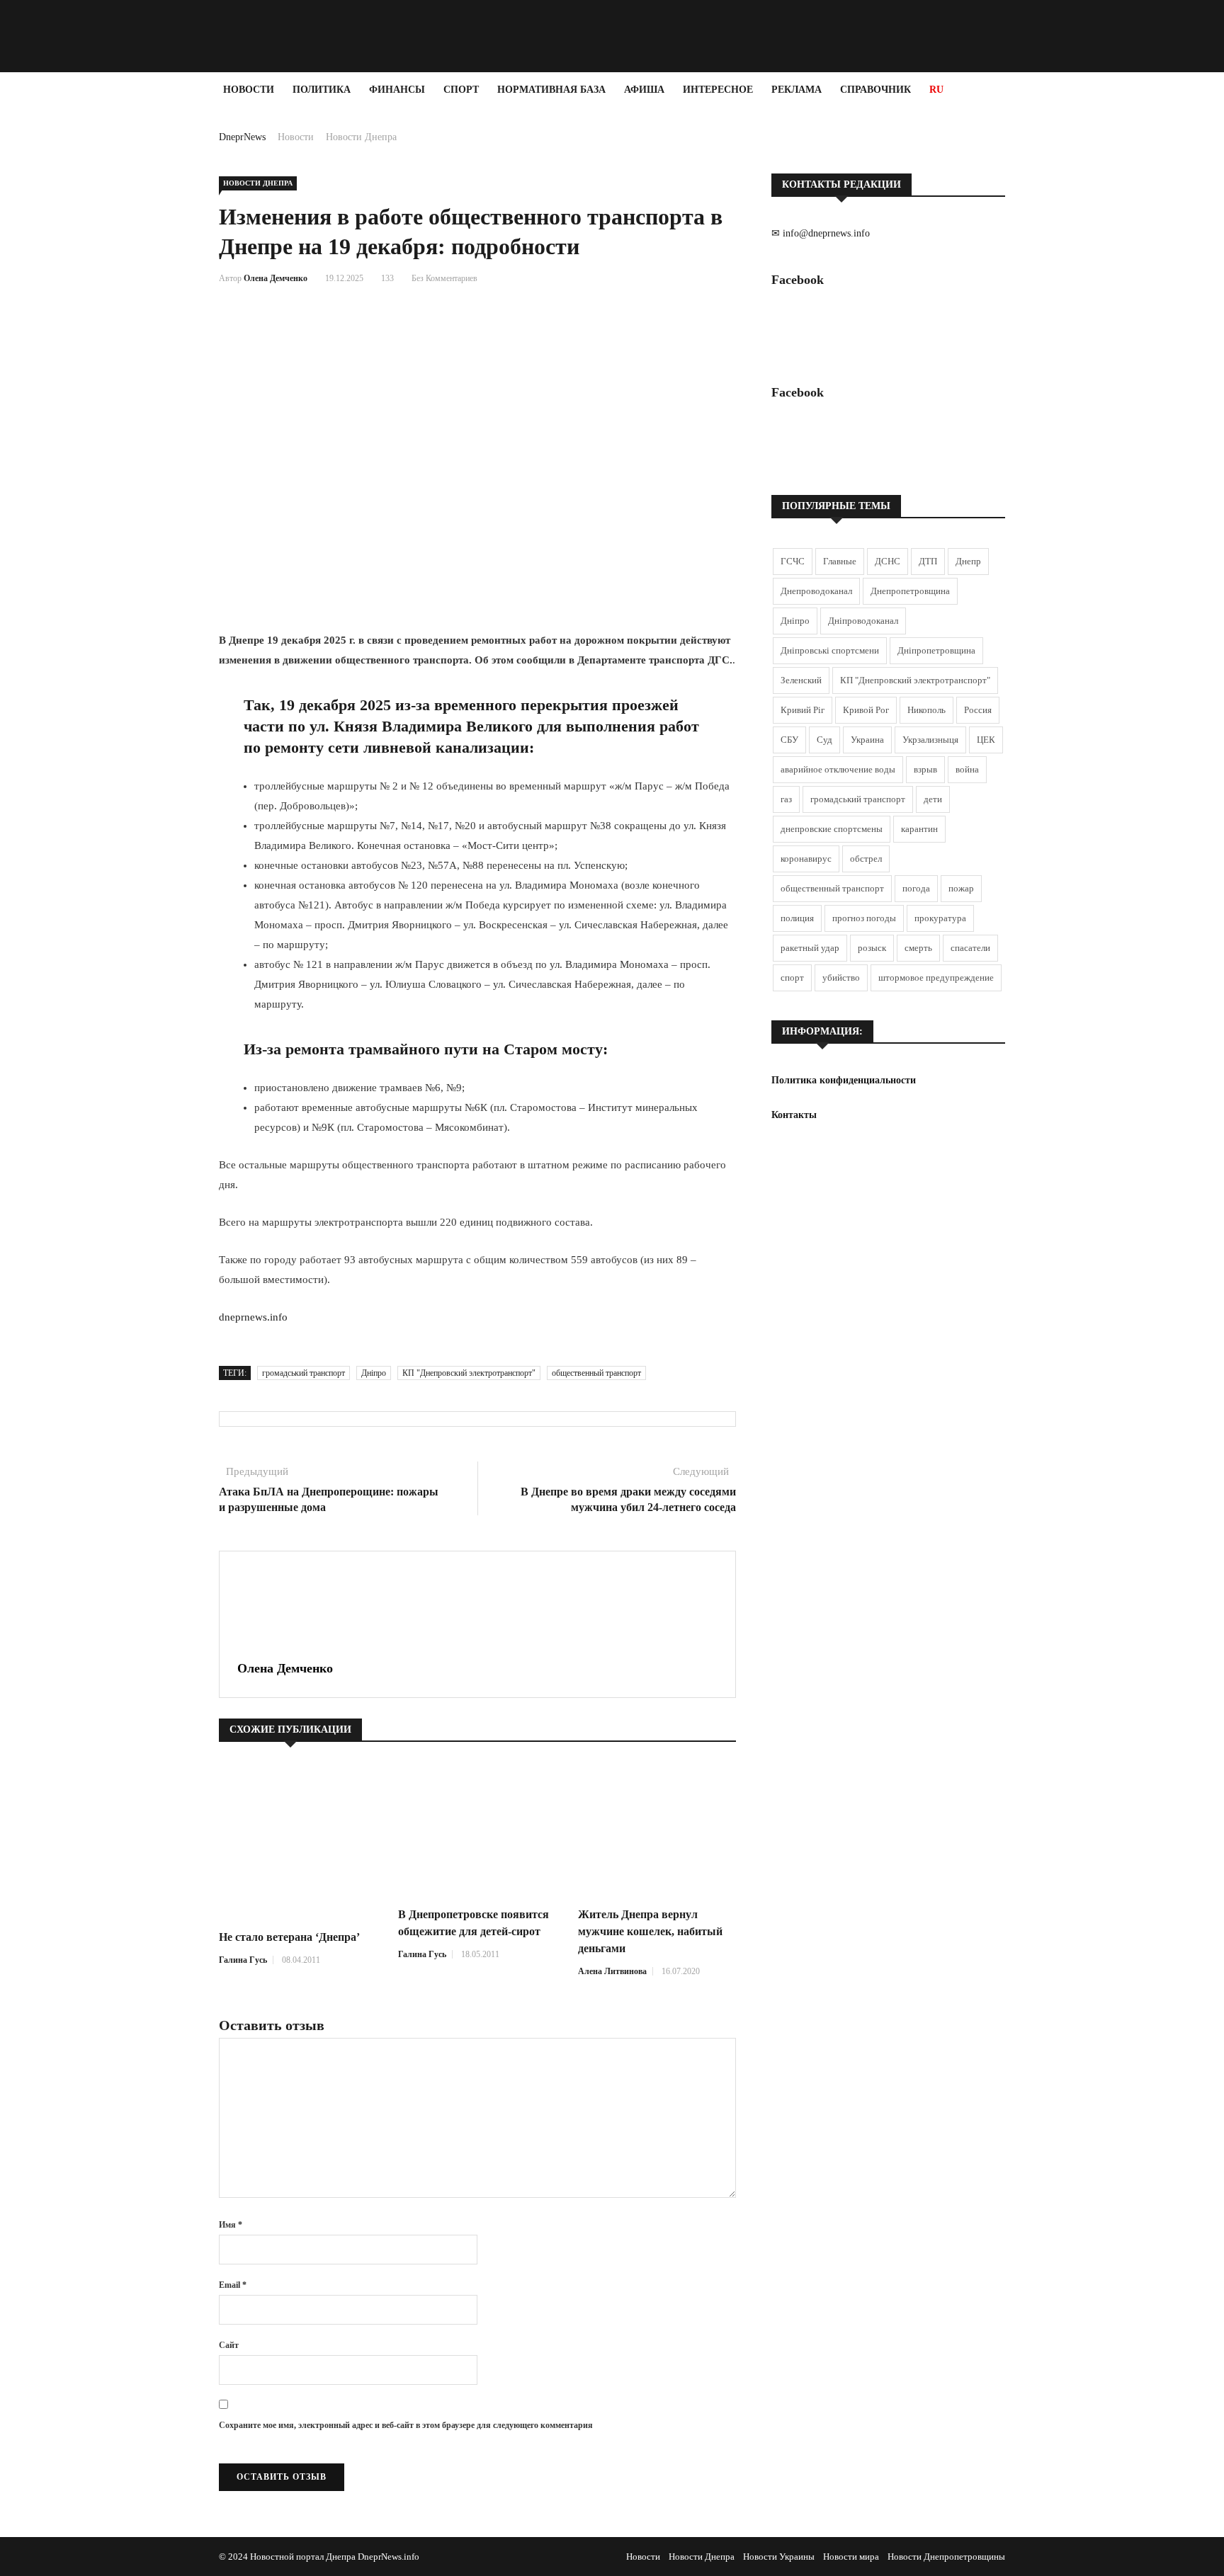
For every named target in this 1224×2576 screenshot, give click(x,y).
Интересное (718, 90)
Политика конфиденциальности (844, 1080)
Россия (978, 710)
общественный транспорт (596, 1373)
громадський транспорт (304, 1373)
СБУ (789, 740)
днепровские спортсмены (832, 829)
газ (786, 799)
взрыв (925, 769)
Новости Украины (779, 2557)
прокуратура (940, 918)
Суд (824, 740)
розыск (872, 948)
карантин (919, 829)
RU (936, 90)
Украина (867, 740)
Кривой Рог (866, 710)
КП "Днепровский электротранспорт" (469, 1373)
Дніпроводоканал (863, 621)
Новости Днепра (361, 137)
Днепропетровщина (910, 591)
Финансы (397, 90)
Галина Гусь (243, 1960)
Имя (231, 2225)
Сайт (229, 2345)
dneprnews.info (253, 1317)
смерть (918, 948)
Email (233, 2285)
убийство (841, 978)
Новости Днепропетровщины (946, 2557)
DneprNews (242, 137)
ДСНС (888, 561)
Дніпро (374, 1373)
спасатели (970, 948)
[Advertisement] (85, 320)
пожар (961, 888)
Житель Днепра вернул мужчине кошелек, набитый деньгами (650, 1931)
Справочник (875, 90)
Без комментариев (444, 278)
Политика (322, 90)
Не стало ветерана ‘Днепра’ (289, 1937)
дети (933, 799)
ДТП (928, 561)
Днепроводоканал (816, 591)
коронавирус (806, 859)
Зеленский (801, 680)
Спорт (461, 90)
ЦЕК (986, 740)
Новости (249, 90)
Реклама (797, 90)
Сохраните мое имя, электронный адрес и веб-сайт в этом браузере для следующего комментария (406, 2425)
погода (916, 888)
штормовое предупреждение (936, 978)
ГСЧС (793, 561)
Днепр (968, 561)
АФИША (644, 90)
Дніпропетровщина (936, 650)
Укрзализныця (930, 740)
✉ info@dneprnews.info (821, 233)
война (967, 769)
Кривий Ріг (803, 710)
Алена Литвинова (612, 1971)
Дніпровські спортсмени (830, 650)
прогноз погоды (864, 918)
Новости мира (851, 2557)
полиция (797, 918)
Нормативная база (551, 90)
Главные (840, 561)
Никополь (926, 710)
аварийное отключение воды (838, 769)
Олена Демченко (276, 278)
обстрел (866, 859)
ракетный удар (810, 948)
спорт (792, 978)
